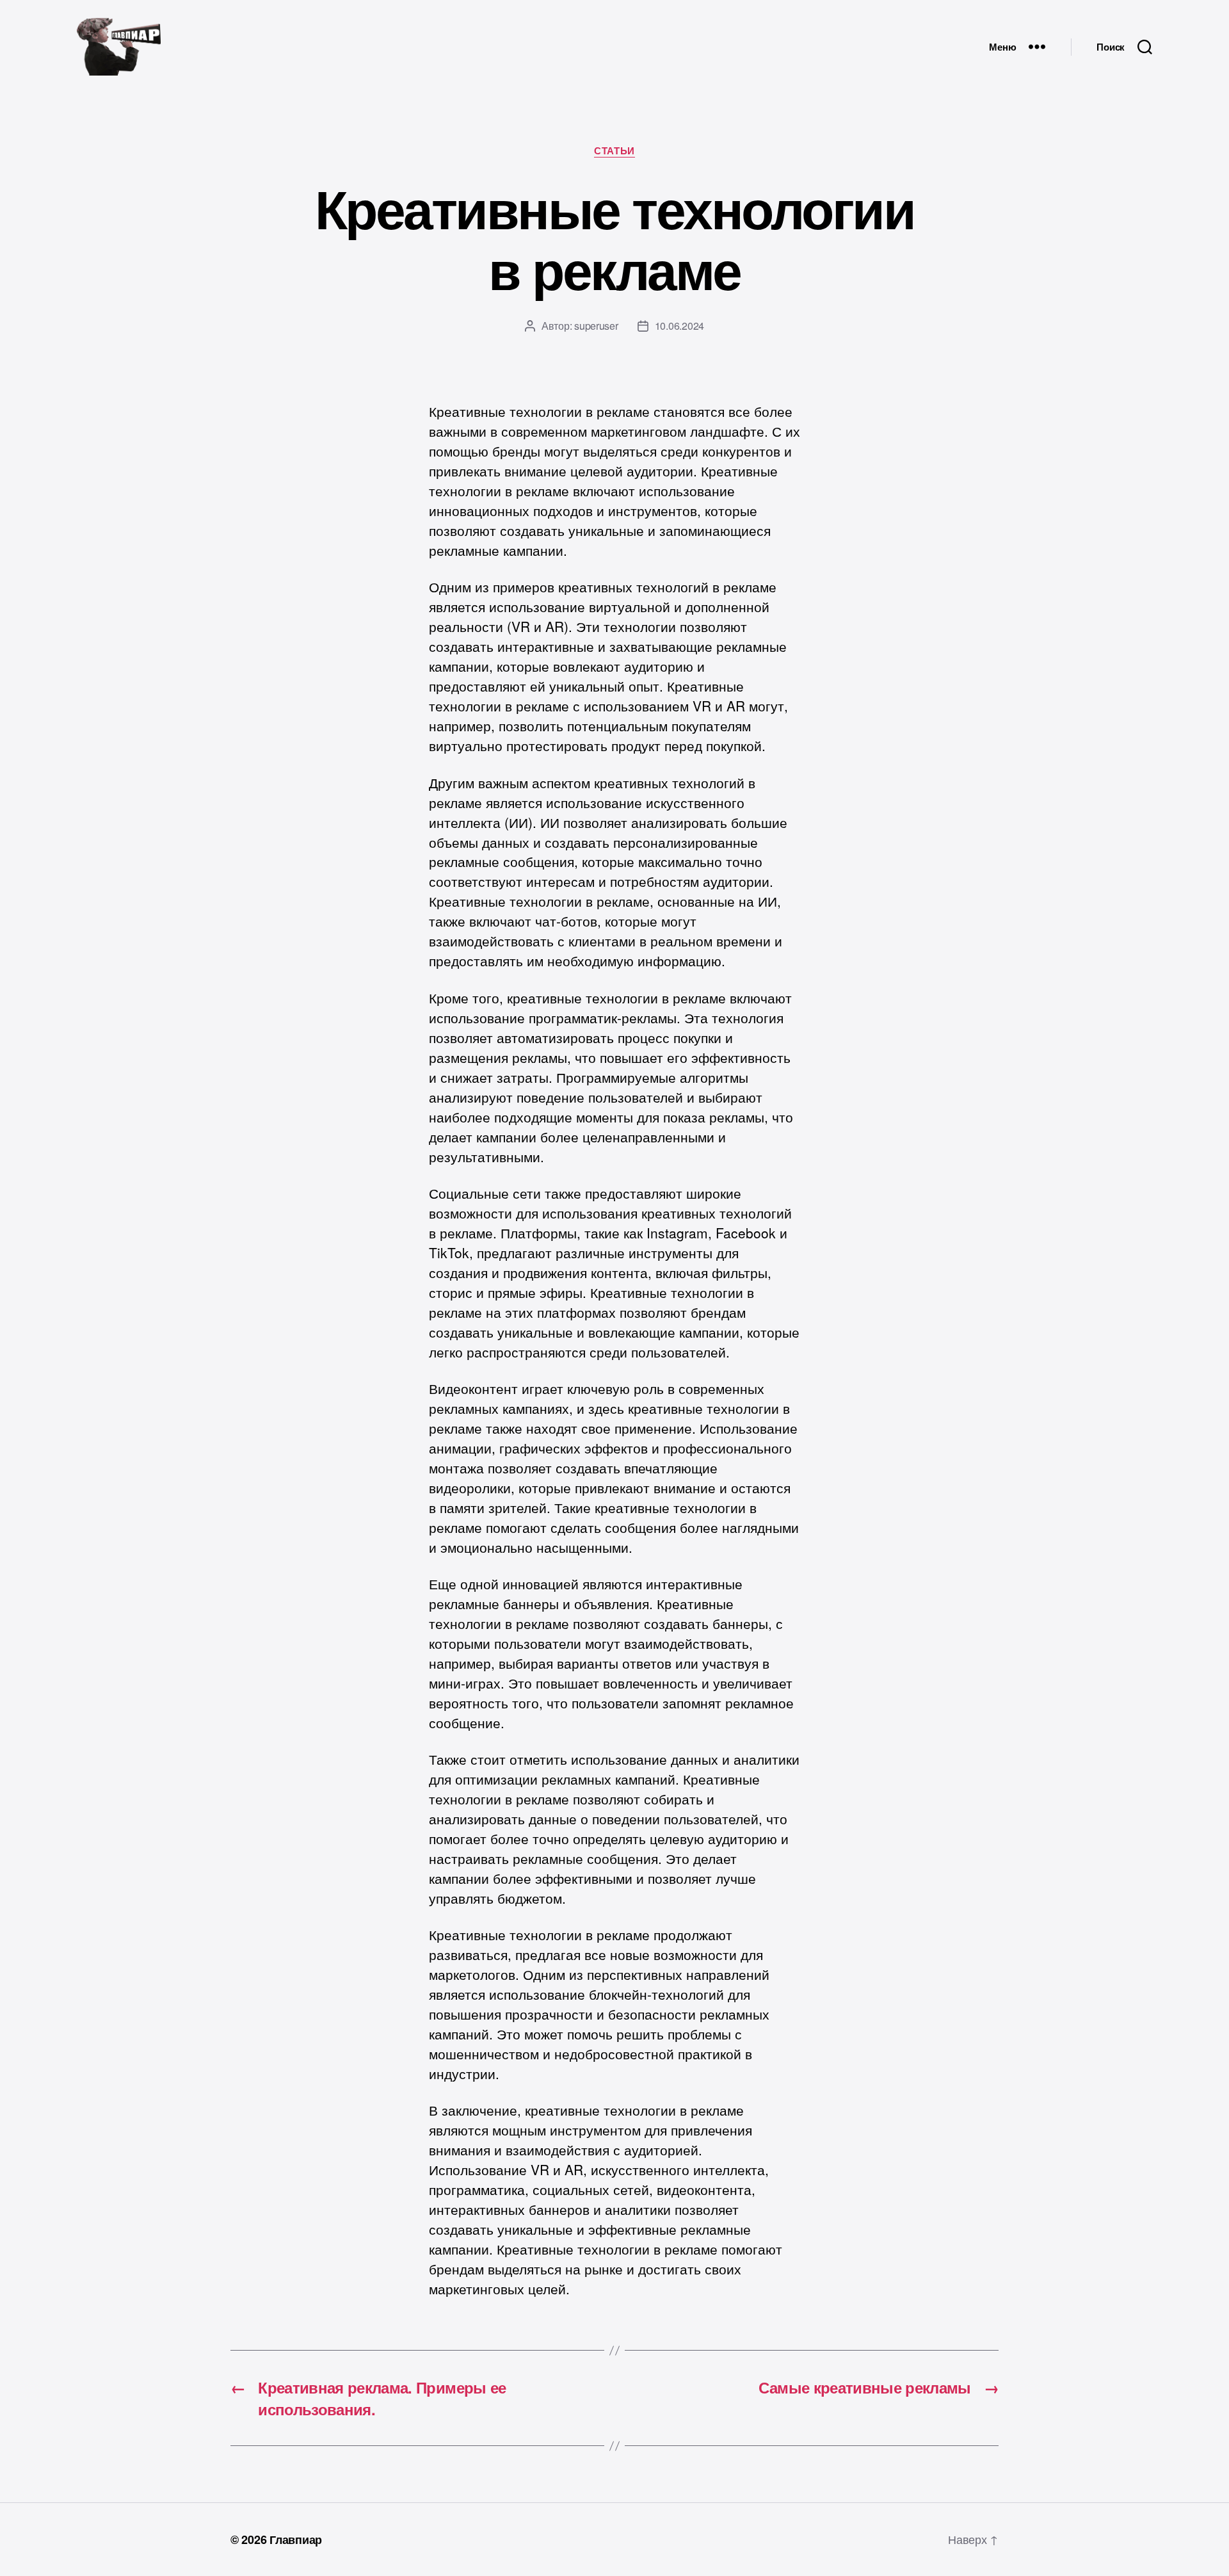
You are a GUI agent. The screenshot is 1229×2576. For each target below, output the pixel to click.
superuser (596, 326)
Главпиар (296, 2540)
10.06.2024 (679, 326)
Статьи (614, 151)
